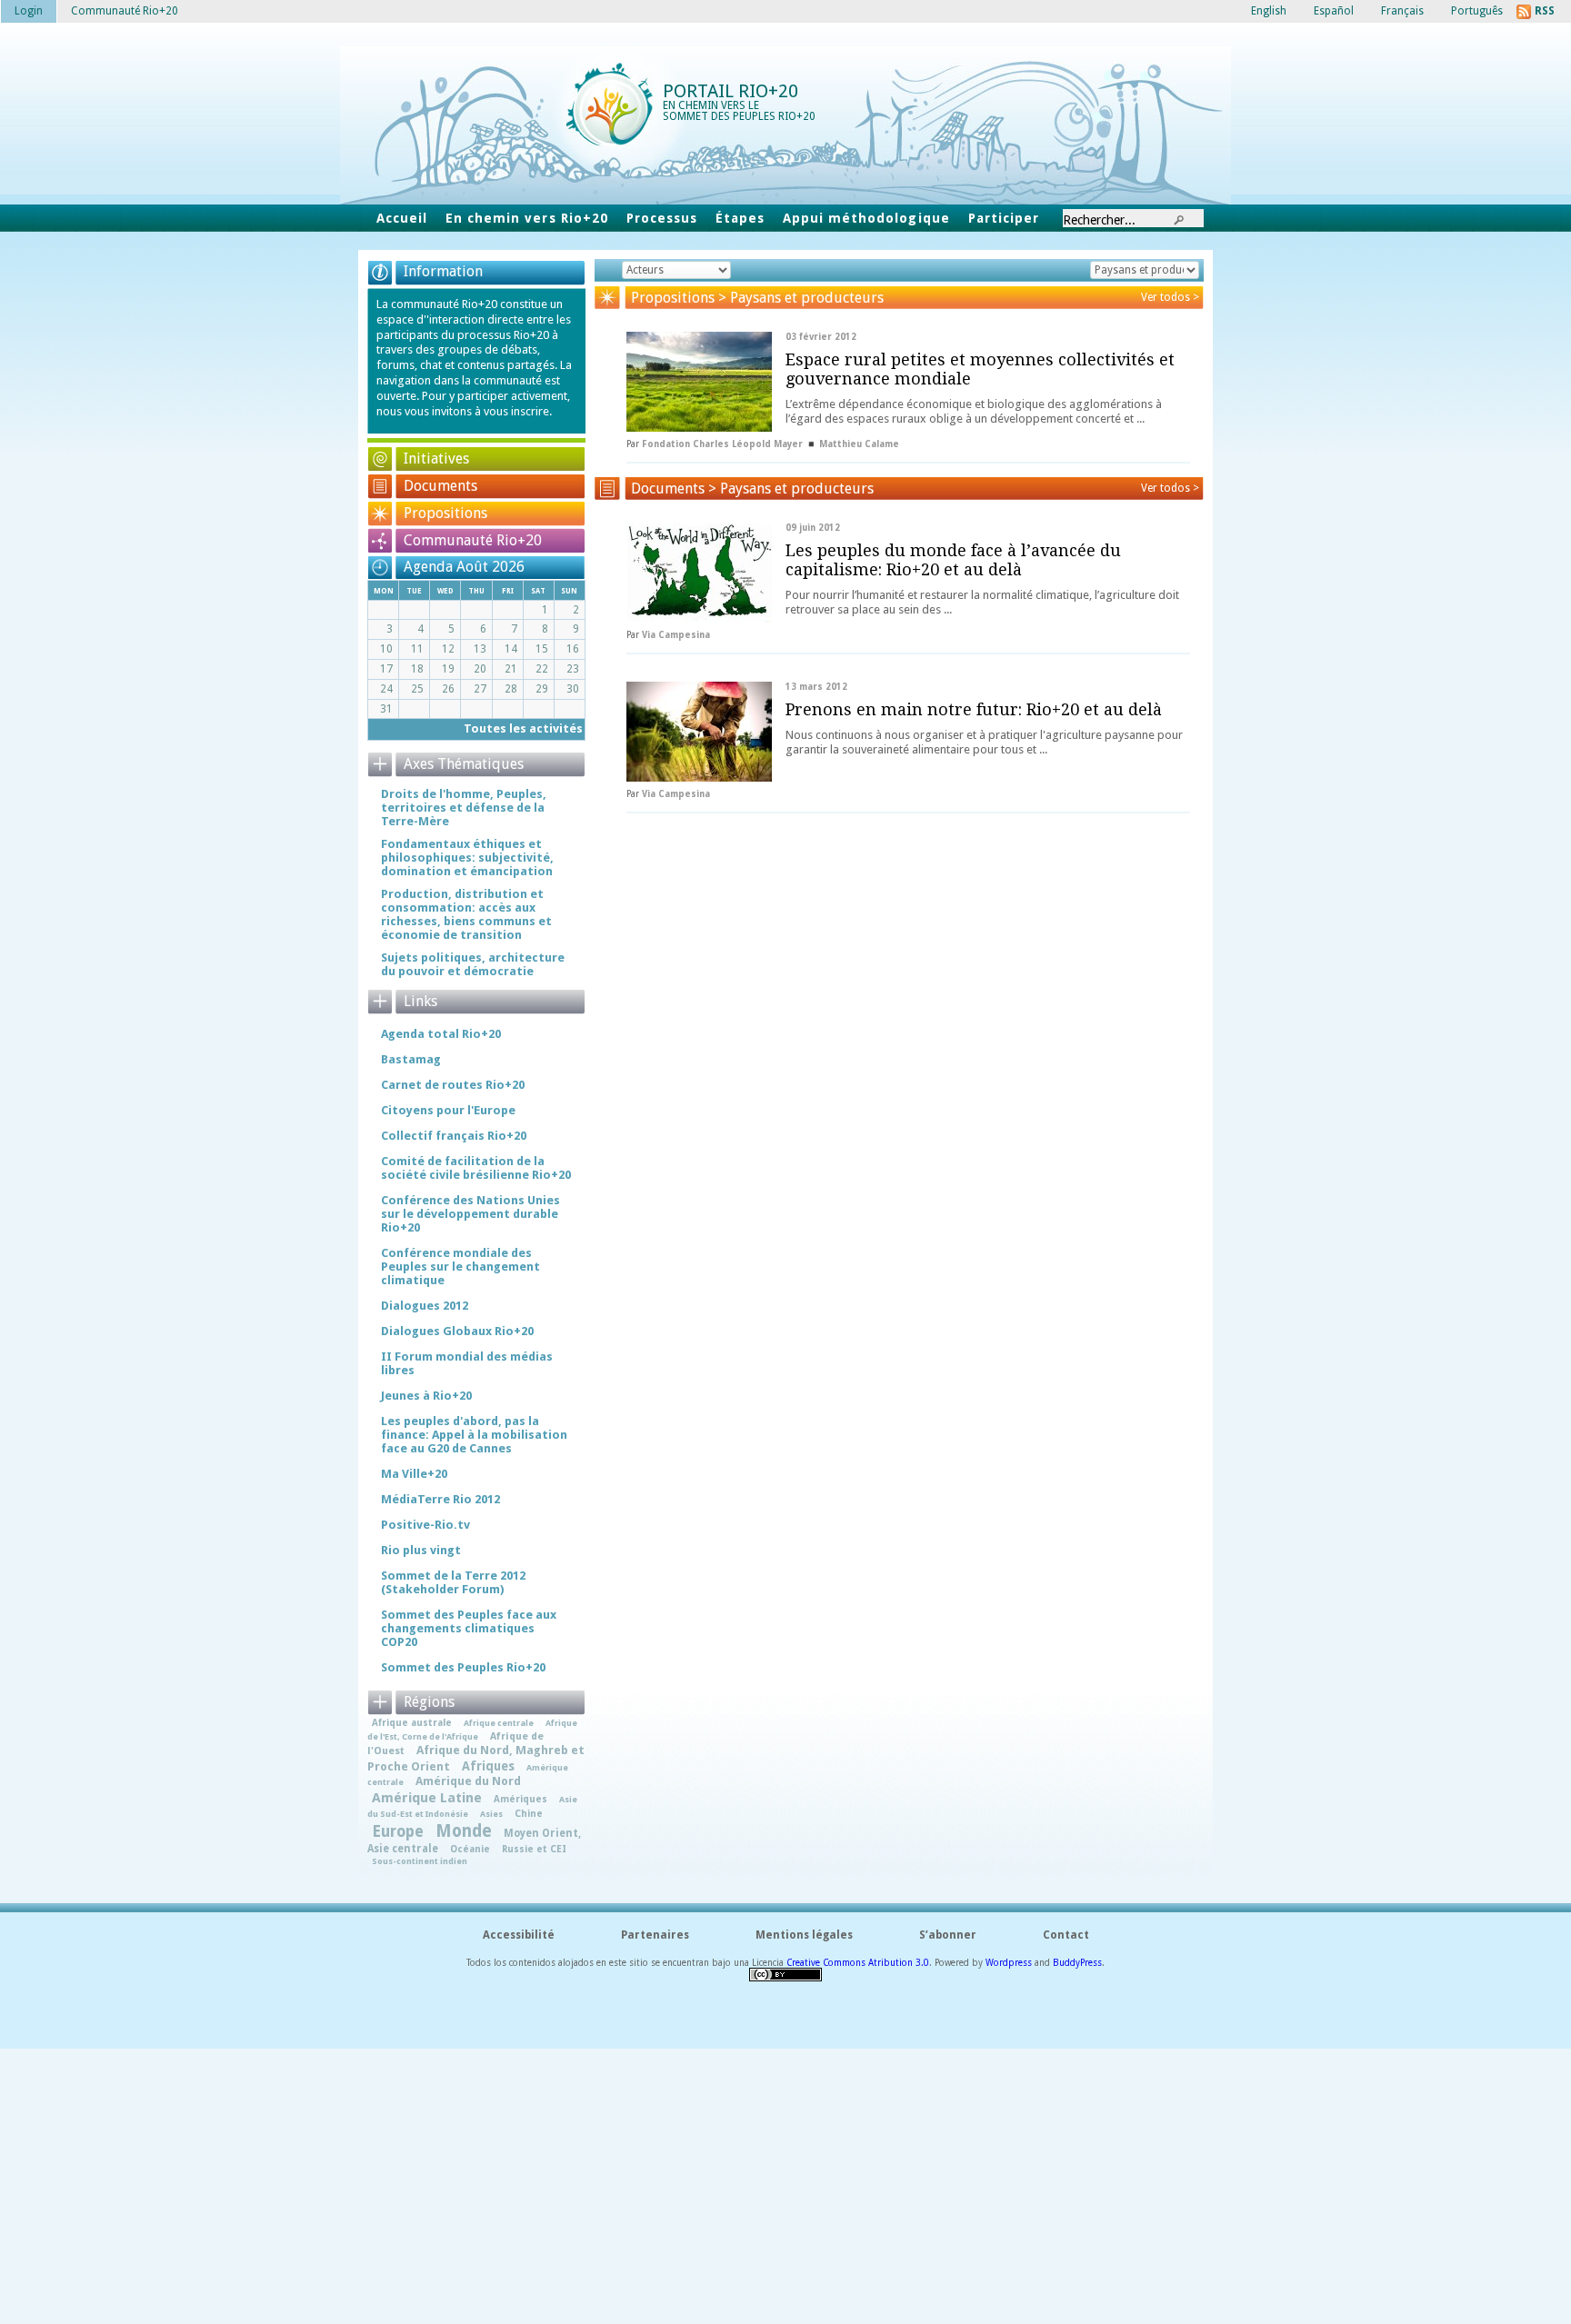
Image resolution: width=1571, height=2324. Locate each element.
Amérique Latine (427, 1798)
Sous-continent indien (420, 1861)
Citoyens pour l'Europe (448, 1110)
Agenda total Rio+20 (441, 1034)
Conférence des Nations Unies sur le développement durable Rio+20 (470, 1214)
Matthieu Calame (859, 444)
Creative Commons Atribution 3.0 (858, 1963)
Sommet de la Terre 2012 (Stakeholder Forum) (453, 1582)
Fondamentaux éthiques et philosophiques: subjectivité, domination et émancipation (467, 858)
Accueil (402, 218)
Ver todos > (1170, 297)
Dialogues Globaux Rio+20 (457, 1331)
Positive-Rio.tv (425, 1525)
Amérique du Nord (468, 1781)
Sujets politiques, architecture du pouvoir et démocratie (473, 964)
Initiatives (436, 459)
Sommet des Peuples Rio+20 (463, 1667)
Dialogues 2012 (425, 1306)
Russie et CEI (534, 1849)
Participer (1004, 218)
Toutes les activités (523, 728)
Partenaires (655, 1935)
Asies (491, 1814)
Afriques (488, 1766)
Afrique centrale (499, 1723)
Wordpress (1009, 1963)
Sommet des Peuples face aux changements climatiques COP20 (469, 1628)
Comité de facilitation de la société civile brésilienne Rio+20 (476, 1168)
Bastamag (411, 1059)
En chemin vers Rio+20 (527, 218)
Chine (529, 1813)
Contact (1066, 1935)
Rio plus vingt (421, 1550)
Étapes (740, 218)
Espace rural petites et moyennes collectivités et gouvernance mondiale (980, 369)
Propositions (445, 513)
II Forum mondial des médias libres (467, 1363)
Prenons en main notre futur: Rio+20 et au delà (974, 709)
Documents (440, 486)
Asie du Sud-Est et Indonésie (472, 1806)
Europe (398, 1831)
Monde (464, 1831)
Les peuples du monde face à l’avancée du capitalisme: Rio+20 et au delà (953, 560)
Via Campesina (676, 635)
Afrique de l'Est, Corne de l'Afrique (472, 1729)
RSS (1545, 11)
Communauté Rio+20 (473, 540)
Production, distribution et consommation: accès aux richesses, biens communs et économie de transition (466, 914)
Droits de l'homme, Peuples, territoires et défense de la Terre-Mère (464, 808)
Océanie (470, 1849)
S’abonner (948, 1935)
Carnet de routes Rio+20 (453, 1085)
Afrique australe (412, 1722)
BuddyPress (1077, 1963)
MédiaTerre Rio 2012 (440, 1499)
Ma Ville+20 (414, 1474)
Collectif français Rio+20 (454, 1136)
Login (29, 11)
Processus (662, 218)
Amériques (520, 1799)
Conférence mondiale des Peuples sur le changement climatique (460, 1267)
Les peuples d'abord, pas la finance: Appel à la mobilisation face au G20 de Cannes (474, 1435)
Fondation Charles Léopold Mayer (722, 444)
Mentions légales (804, 1935)
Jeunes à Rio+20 (426, 1396)
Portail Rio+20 (730, 91)
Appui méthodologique (866, 218)
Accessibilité (519, 1935)
